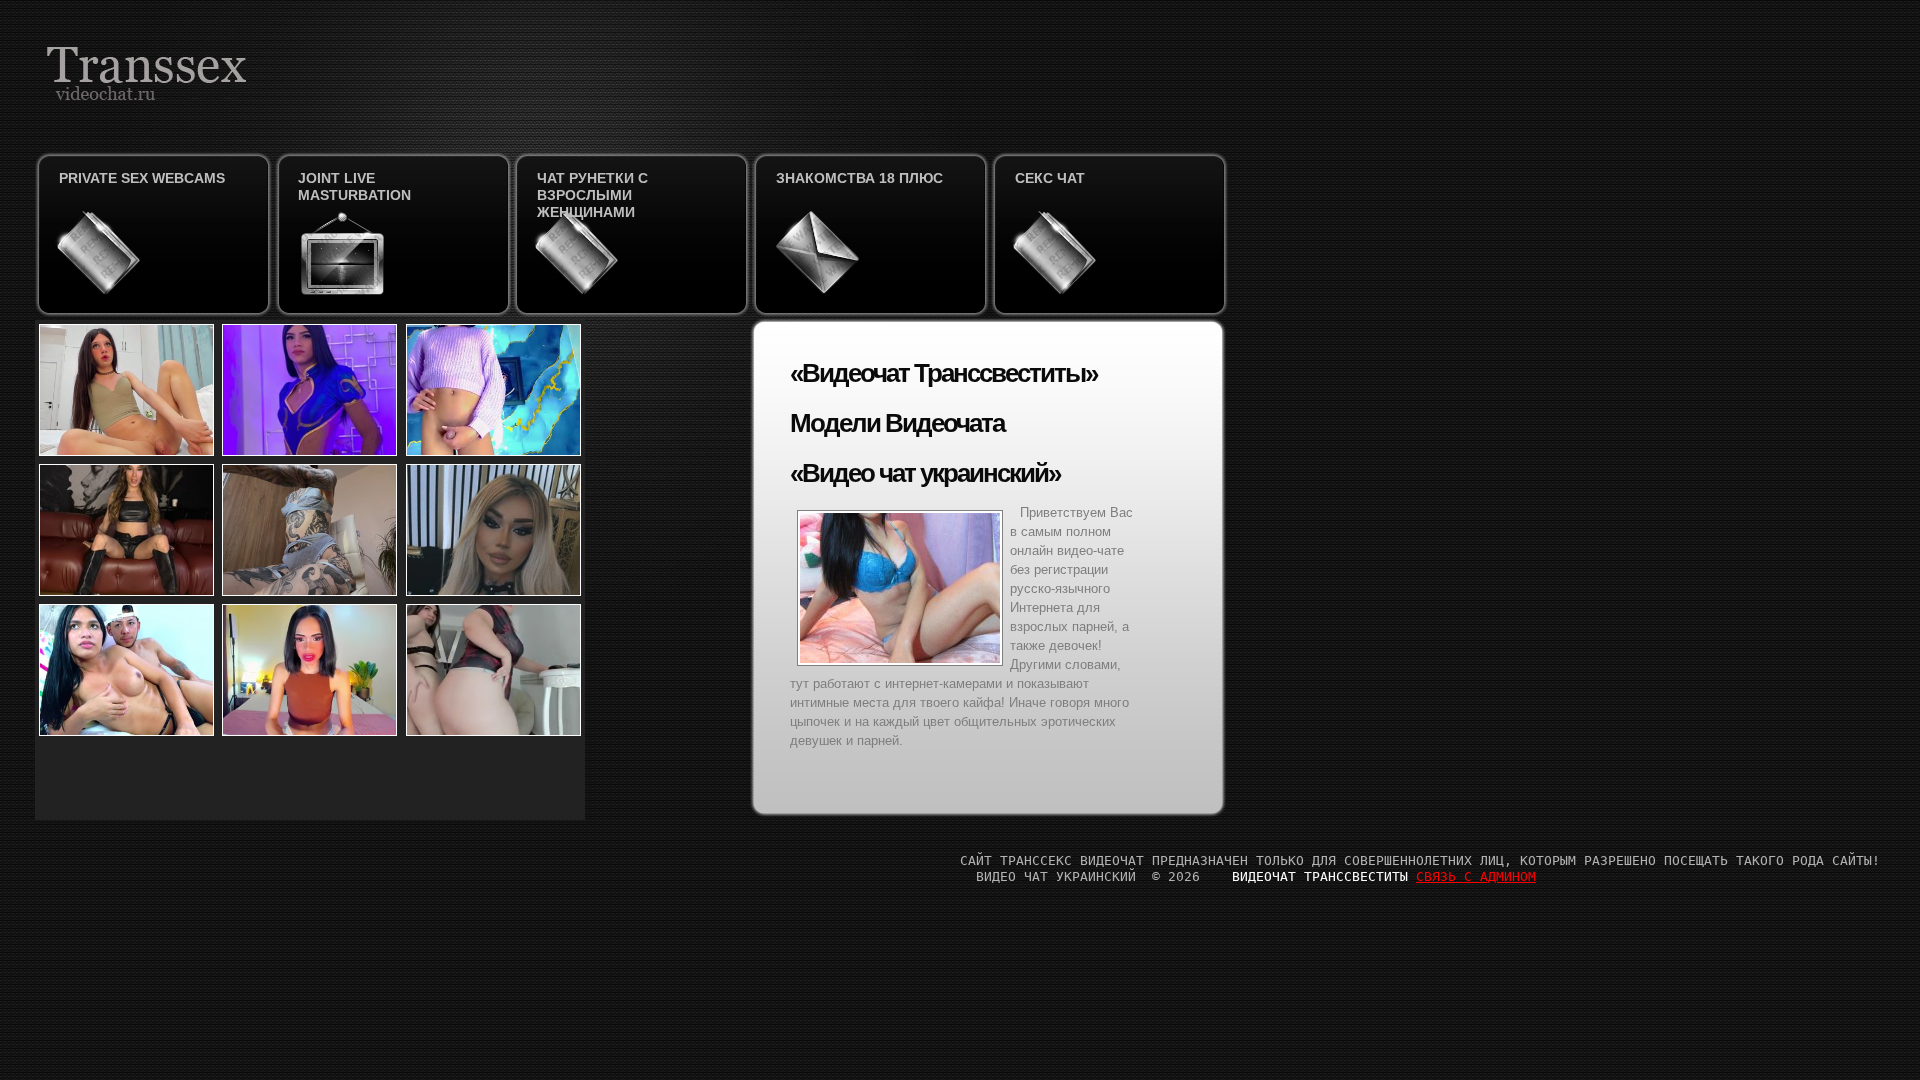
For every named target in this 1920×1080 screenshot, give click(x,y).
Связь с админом (1476, 876)
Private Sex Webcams (142, 178)
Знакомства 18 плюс (859, 178)
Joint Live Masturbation (354, 186)
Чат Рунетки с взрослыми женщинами (592, 195)
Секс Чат (1050, 178)
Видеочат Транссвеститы (1320, 876)
